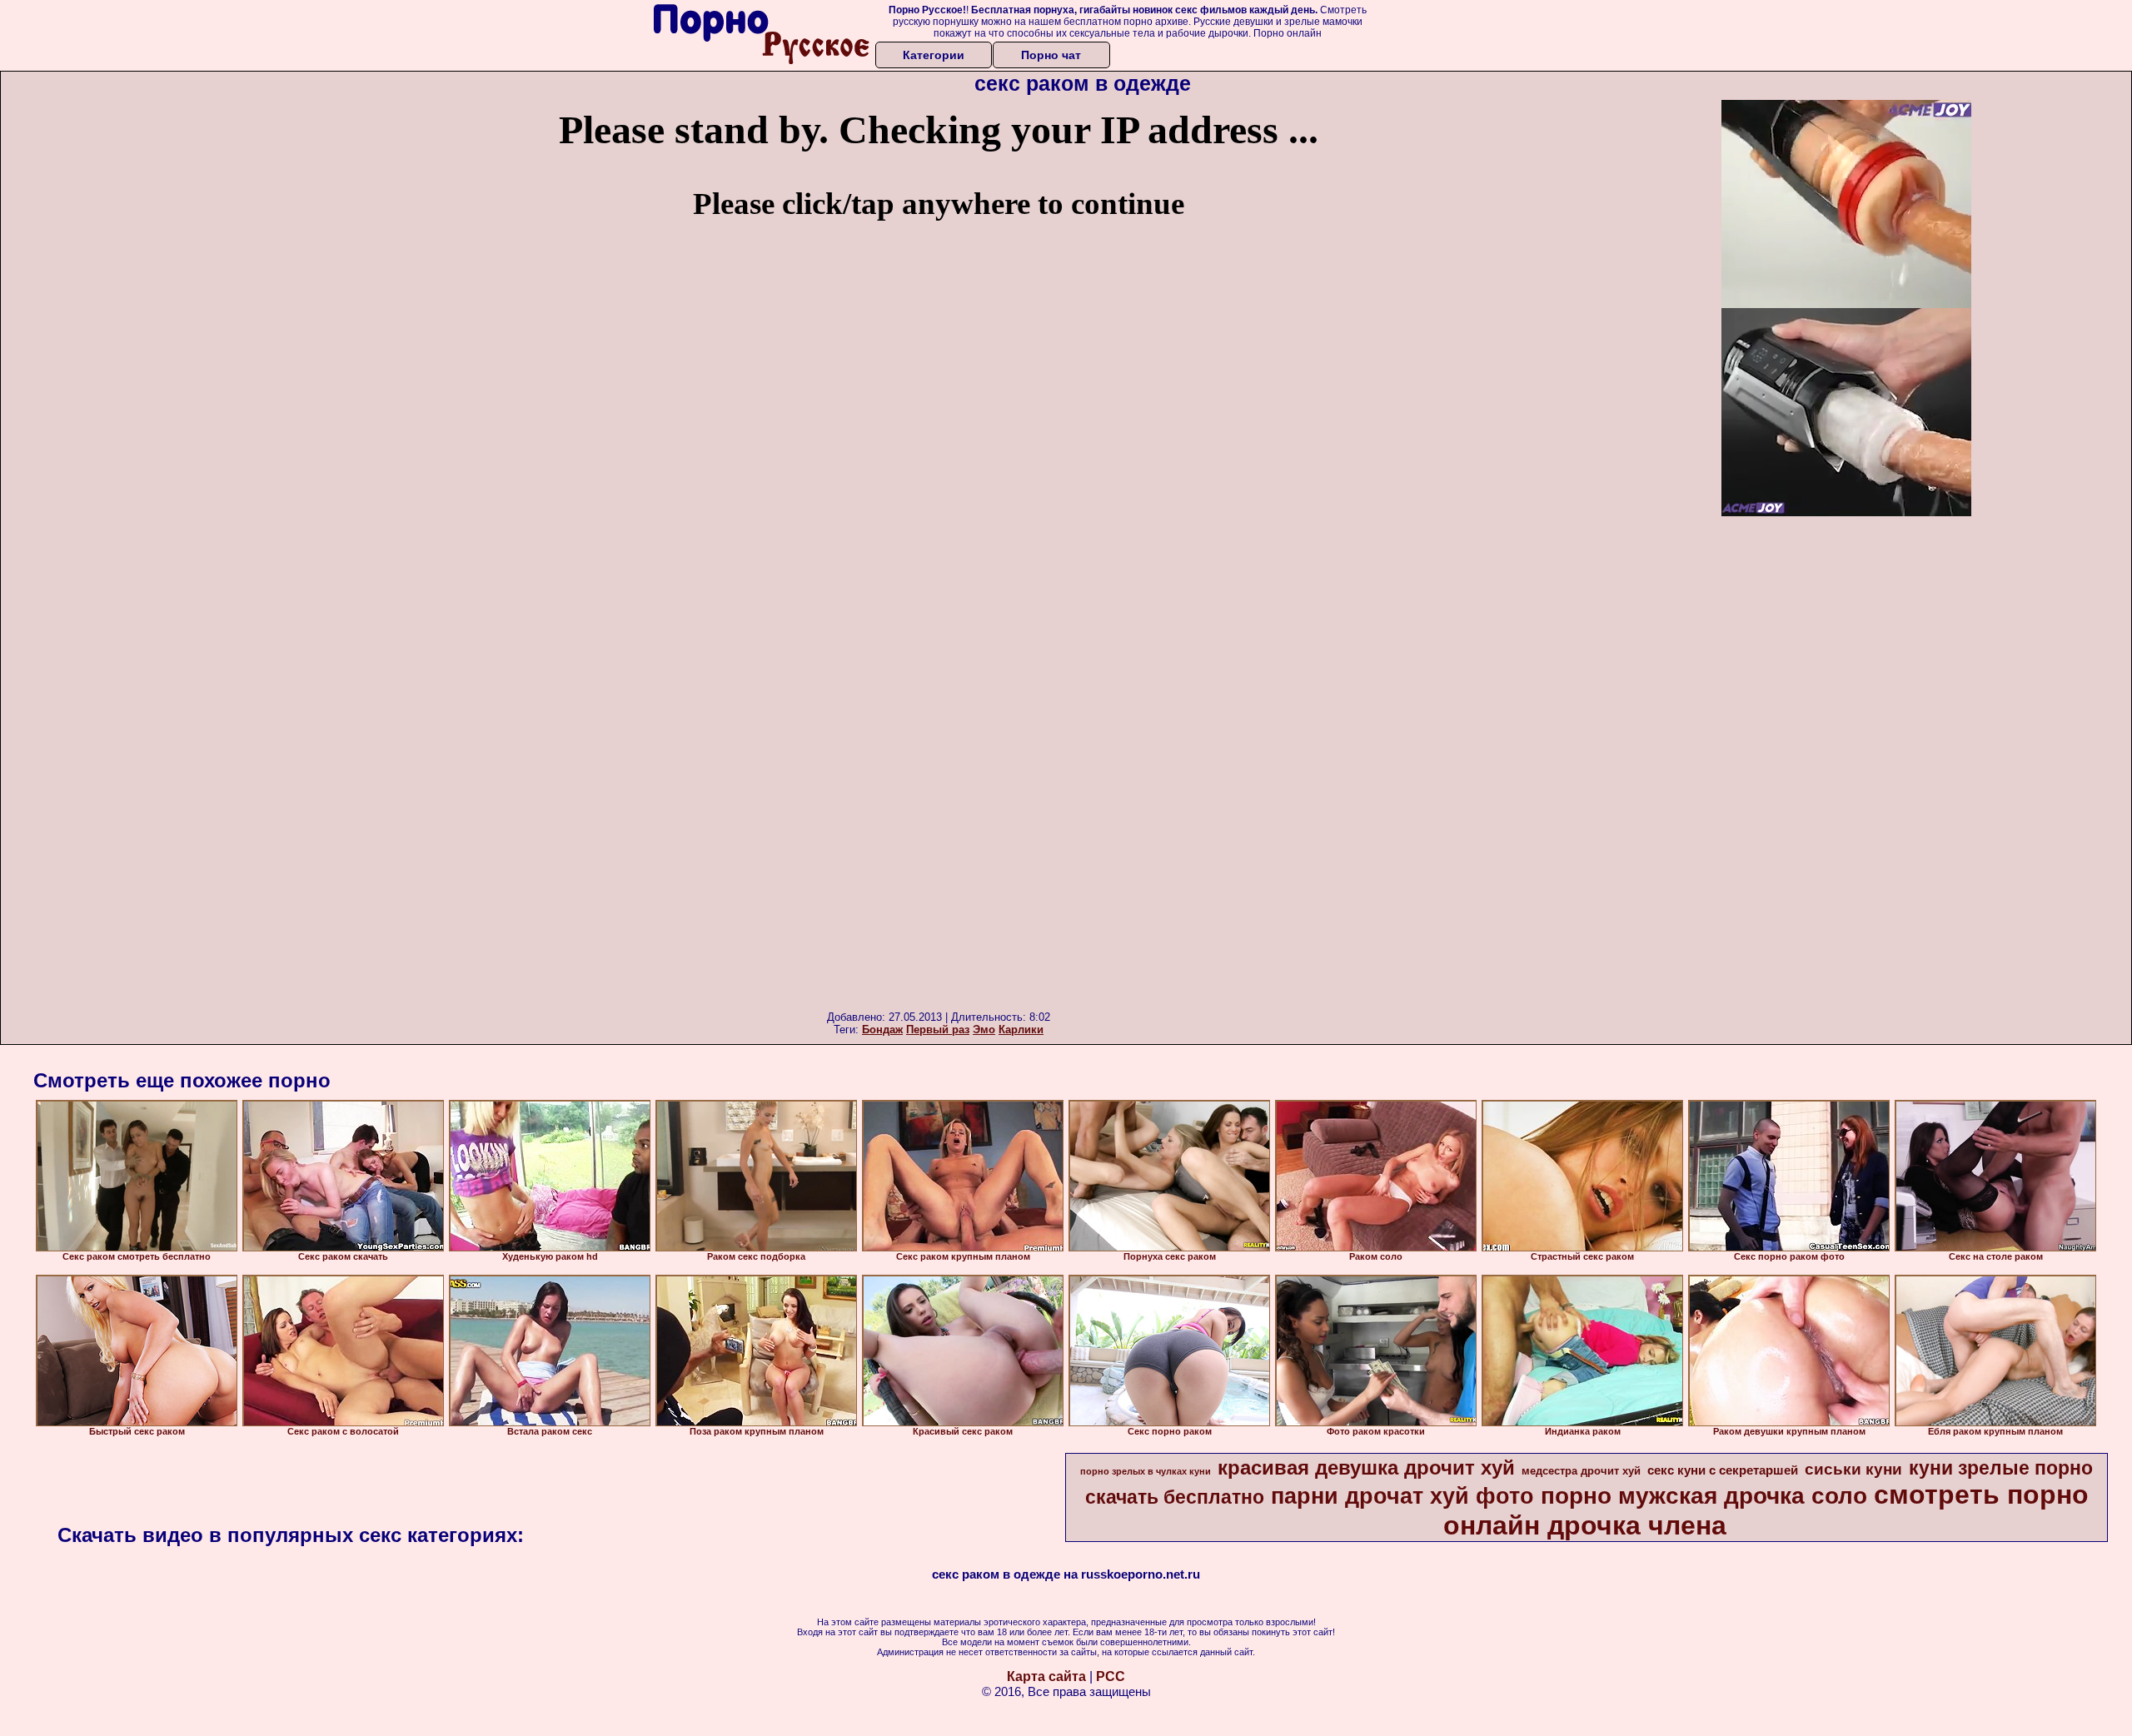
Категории (934, 55)
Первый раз (938, 1030)
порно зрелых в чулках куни (1146, 1471)
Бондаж (882, 1030)
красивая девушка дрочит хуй (1366, 1467)
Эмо (984, 1030)
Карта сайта (1046, 1676)
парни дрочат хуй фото (1402, 1496)
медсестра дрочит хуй (1581, 1471)
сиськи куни (1853, 1469)
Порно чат (1051, 55)
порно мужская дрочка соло (1704, 1496)
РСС (1111, 1676)
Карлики (1021, 1030)
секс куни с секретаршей (1723, 1470)
